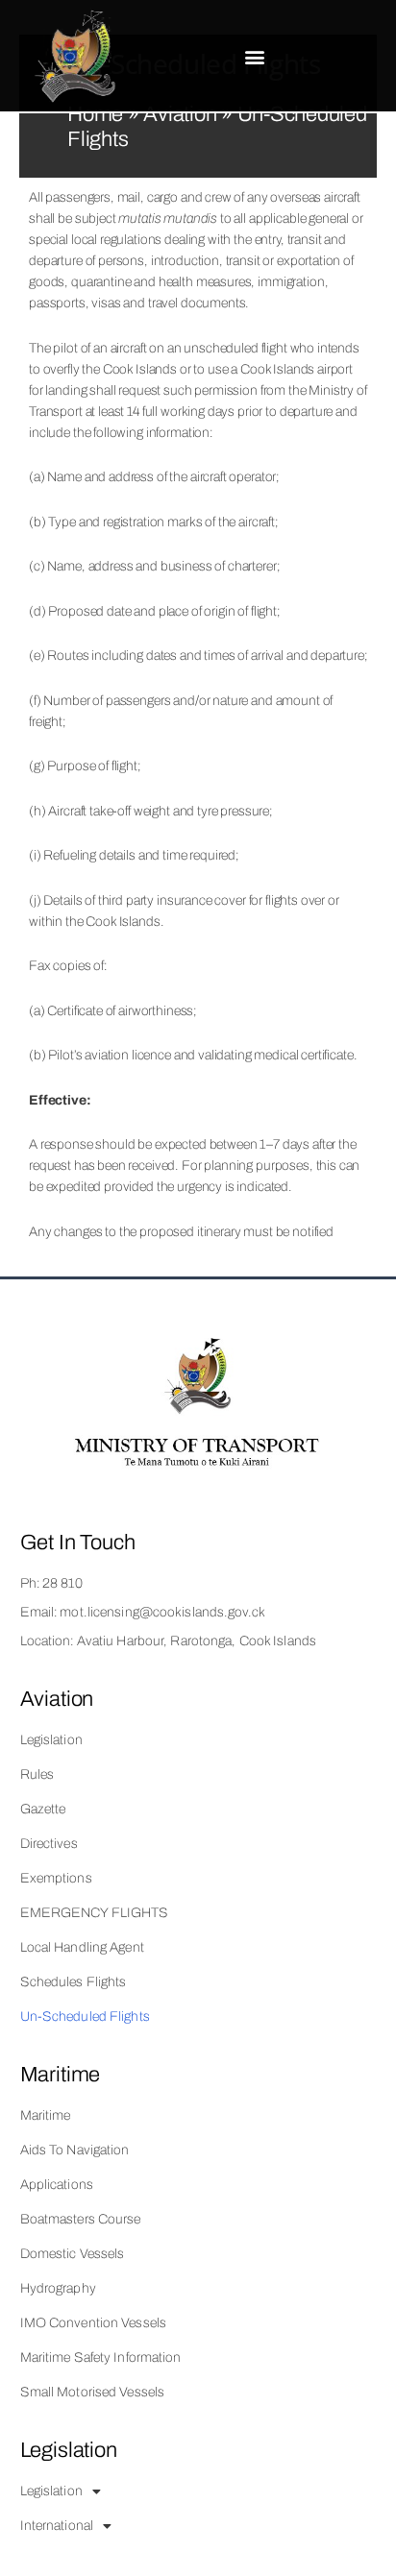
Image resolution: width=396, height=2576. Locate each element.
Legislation (51, 1740)
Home (95, 114)
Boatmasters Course (81, 2219)
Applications (57, 2185)
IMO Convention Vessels (93, 2323)
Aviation (180, 114)
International (57, 2526)
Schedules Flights (74, 1982)
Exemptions (56, 1878)
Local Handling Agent (82, 1947)
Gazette (43, 1809)
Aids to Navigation (75, 2150)
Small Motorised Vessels (93, 2392)
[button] (255, 57)
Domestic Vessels (73, 2254)
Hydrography (58, 2288)
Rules (37, 1774)
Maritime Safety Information (101, 2357)
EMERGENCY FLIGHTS (95, 1913)
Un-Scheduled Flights (85, 2017)
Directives (49, 1844)
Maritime (46, 2115)
